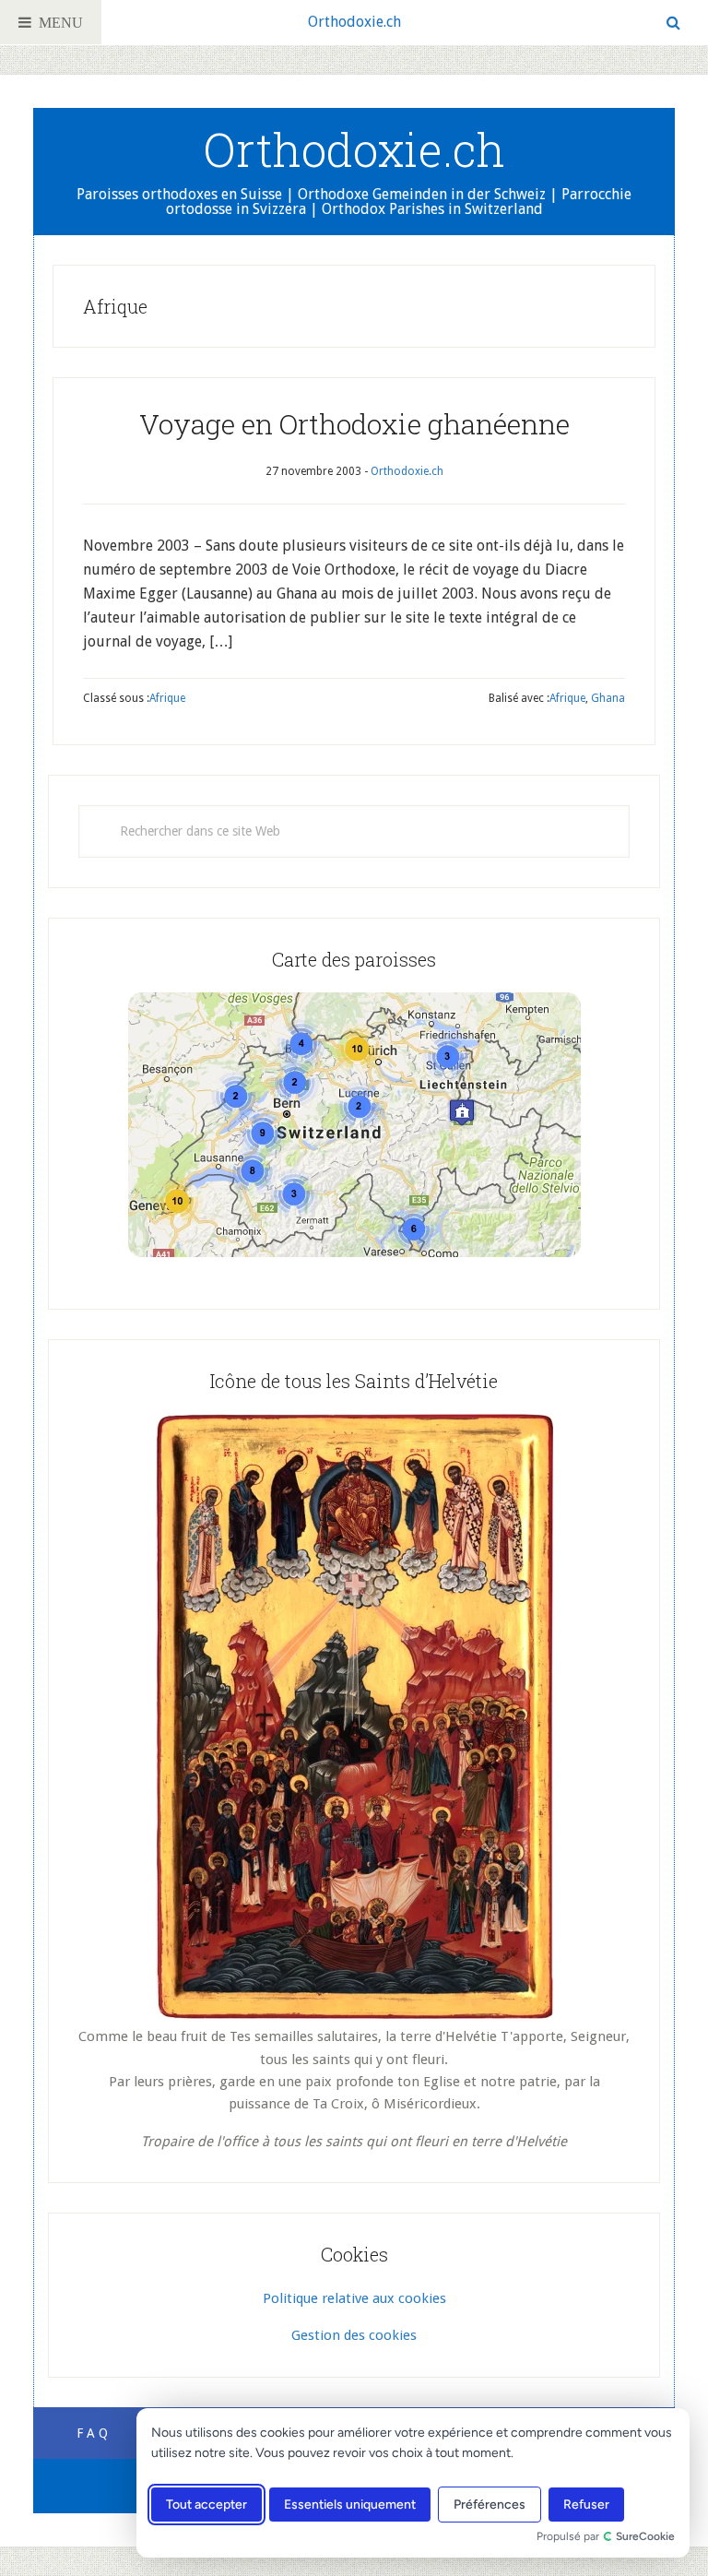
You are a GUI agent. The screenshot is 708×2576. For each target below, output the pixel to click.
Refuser (586, 2505)
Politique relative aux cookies (354, 2298)
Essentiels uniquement (350, 2505)
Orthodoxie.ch (354, 22)
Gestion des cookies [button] (354, 2335)
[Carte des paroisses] (354, 1125)
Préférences (490, 2505)
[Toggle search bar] (673, 23)
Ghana (608, 698)
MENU (57, 22)
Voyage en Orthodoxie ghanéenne (354, 424)
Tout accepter (206, 2505)
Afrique (167, 698)
